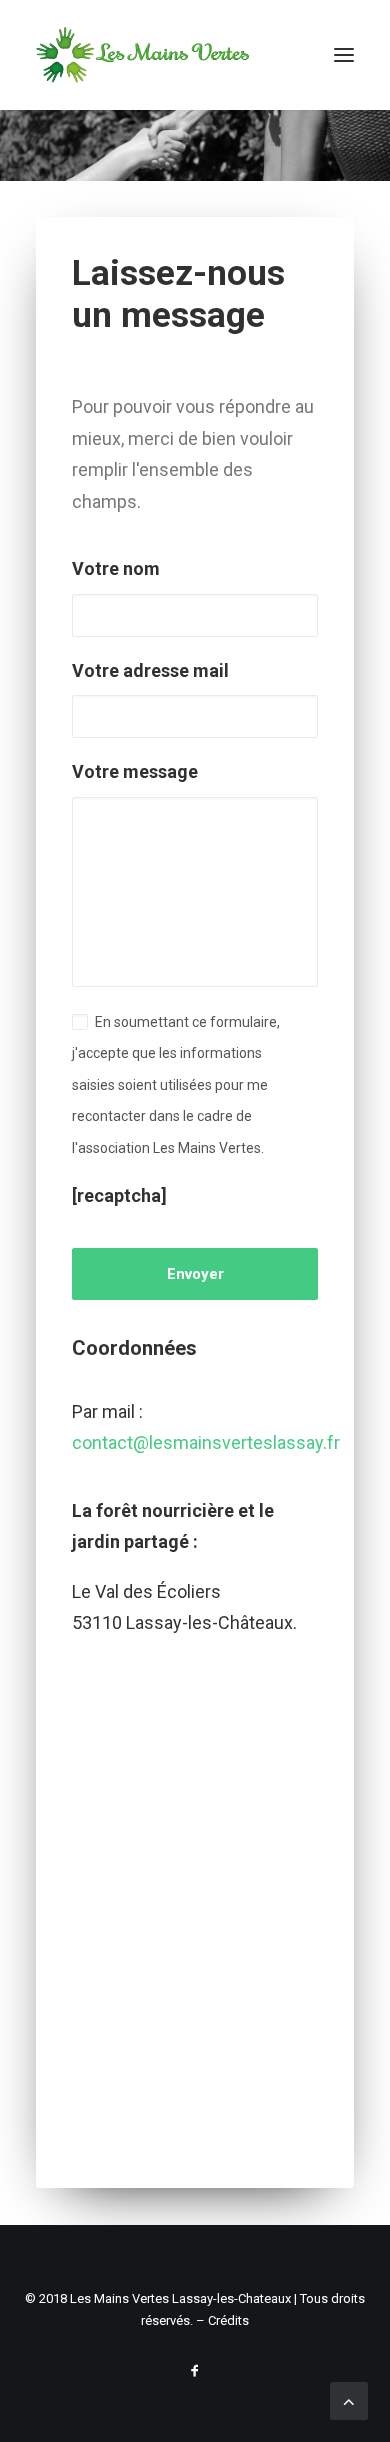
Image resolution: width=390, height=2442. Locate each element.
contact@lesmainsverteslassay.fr (206, 1442)
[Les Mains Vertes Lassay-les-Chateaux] (142, 55)
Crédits (228, 2320)
